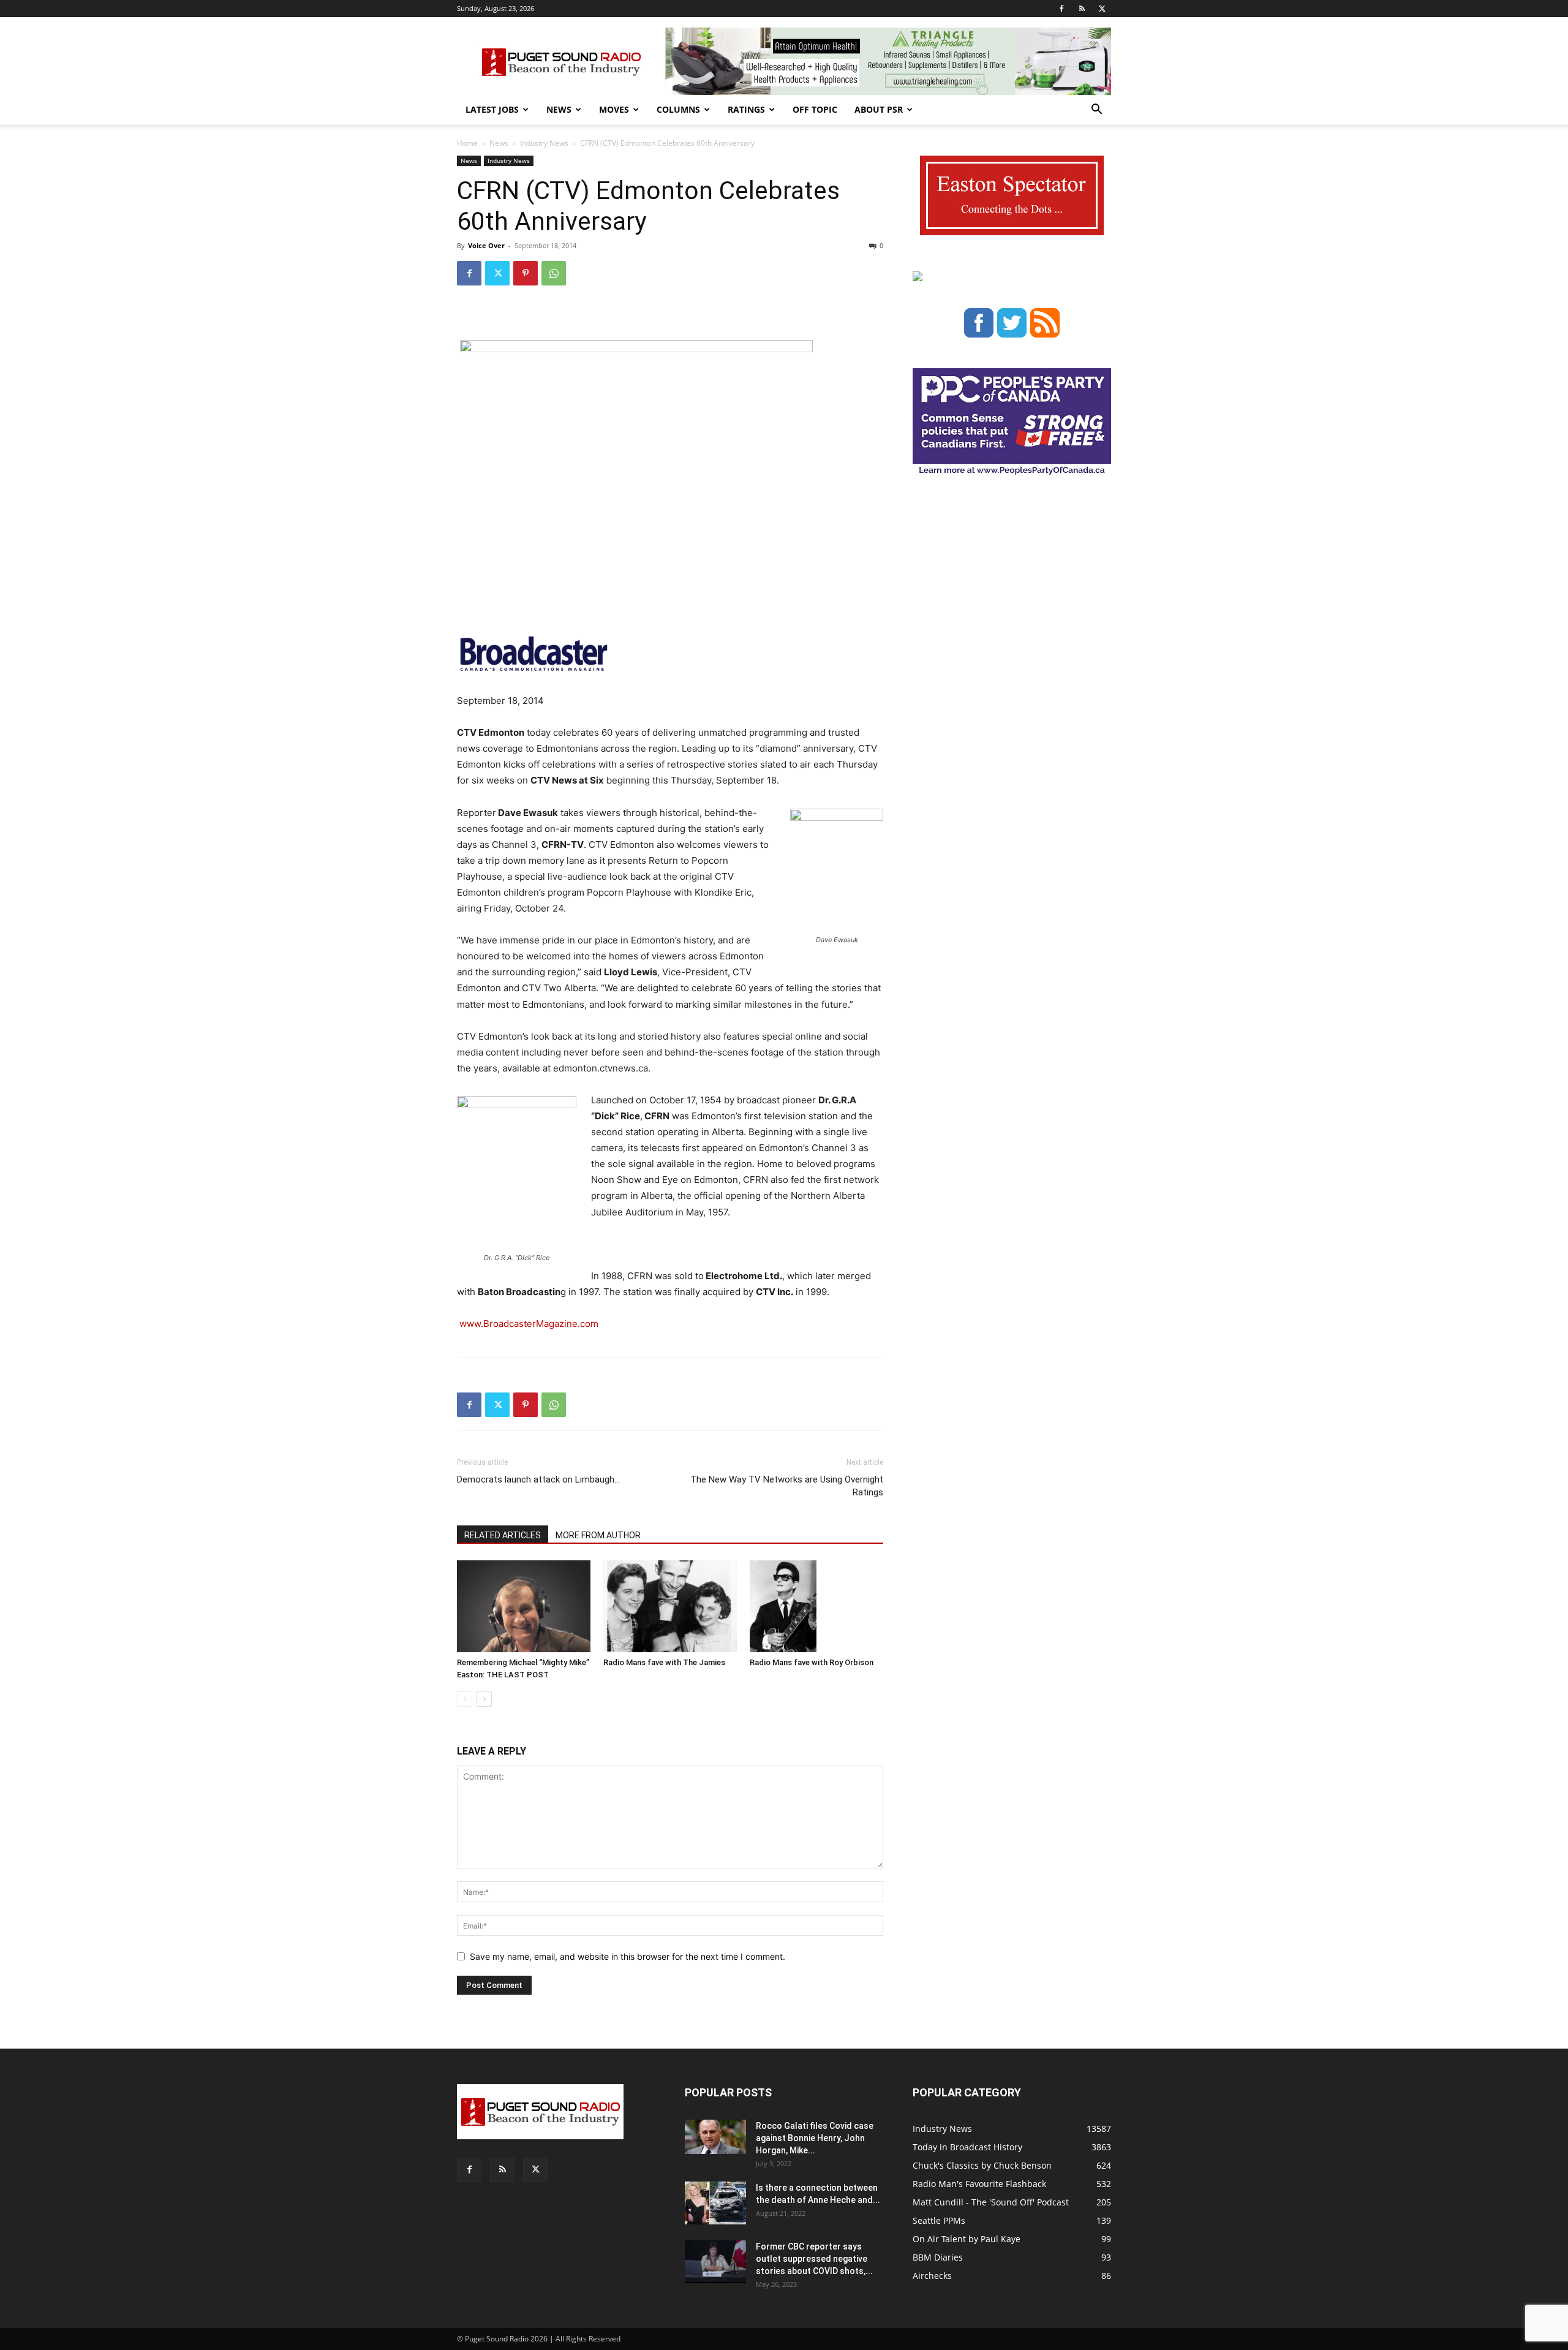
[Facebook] (1061, 9)
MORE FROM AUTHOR (598, 1535)
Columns (678, 109)
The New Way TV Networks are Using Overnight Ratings (787, 1486)
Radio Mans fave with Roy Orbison (812, 1662)
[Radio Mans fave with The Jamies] (670, 1606)
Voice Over (486, 245)
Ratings (746, 109)
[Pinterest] (526, 273)
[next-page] (484, 1699)
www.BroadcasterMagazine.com (529, 1324)
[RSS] (1082, 9)
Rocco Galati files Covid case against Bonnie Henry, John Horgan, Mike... (815, 2138)
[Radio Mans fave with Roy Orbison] (816, 1606)
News (559, 109)
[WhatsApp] (554, 273)
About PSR (879, 109)
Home (467, 143)
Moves (614, 109)
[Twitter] (1102, 9)
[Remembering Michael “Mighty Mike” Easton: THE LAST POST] (524, 1606)
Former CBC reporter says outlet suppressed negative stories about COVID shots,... (814, 2259)
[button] (1096, 111)
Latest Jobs (492, 109)
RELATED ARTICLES (503, 1535)
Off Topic (815, 109)
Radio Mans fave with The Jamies (664, 1662)
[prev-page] (465, 1699)
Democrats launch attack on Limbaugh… (538, 1479)
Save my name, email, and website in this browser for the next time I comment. (628, 1956)
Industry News (544, 143)
